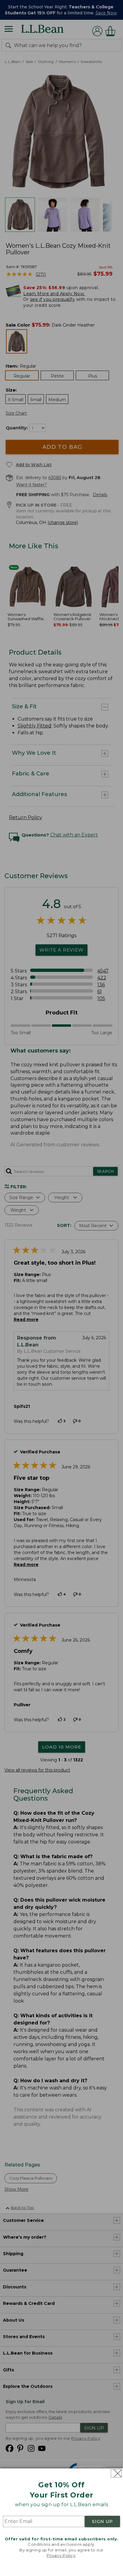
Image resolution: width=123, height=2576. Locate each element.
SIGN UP (102, 2521)
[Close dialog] (116, 2473)
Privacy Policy (61, 2555)
